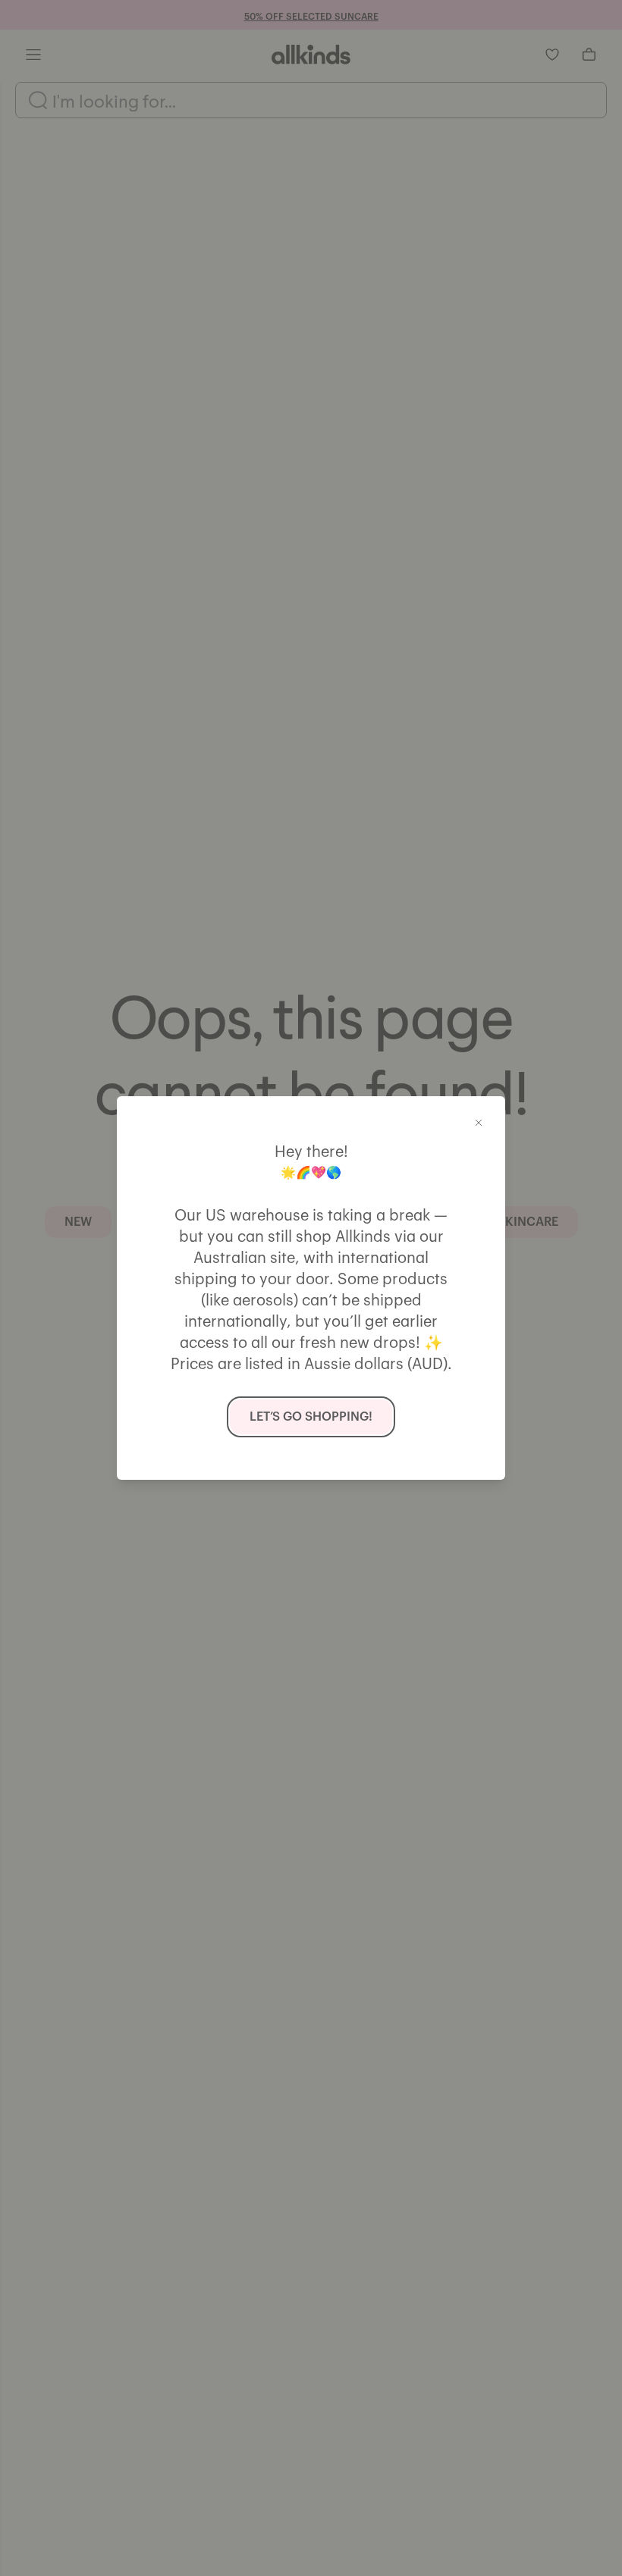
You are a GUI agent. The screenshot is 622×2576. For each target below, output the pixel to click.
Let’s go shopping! (311, 1417)
